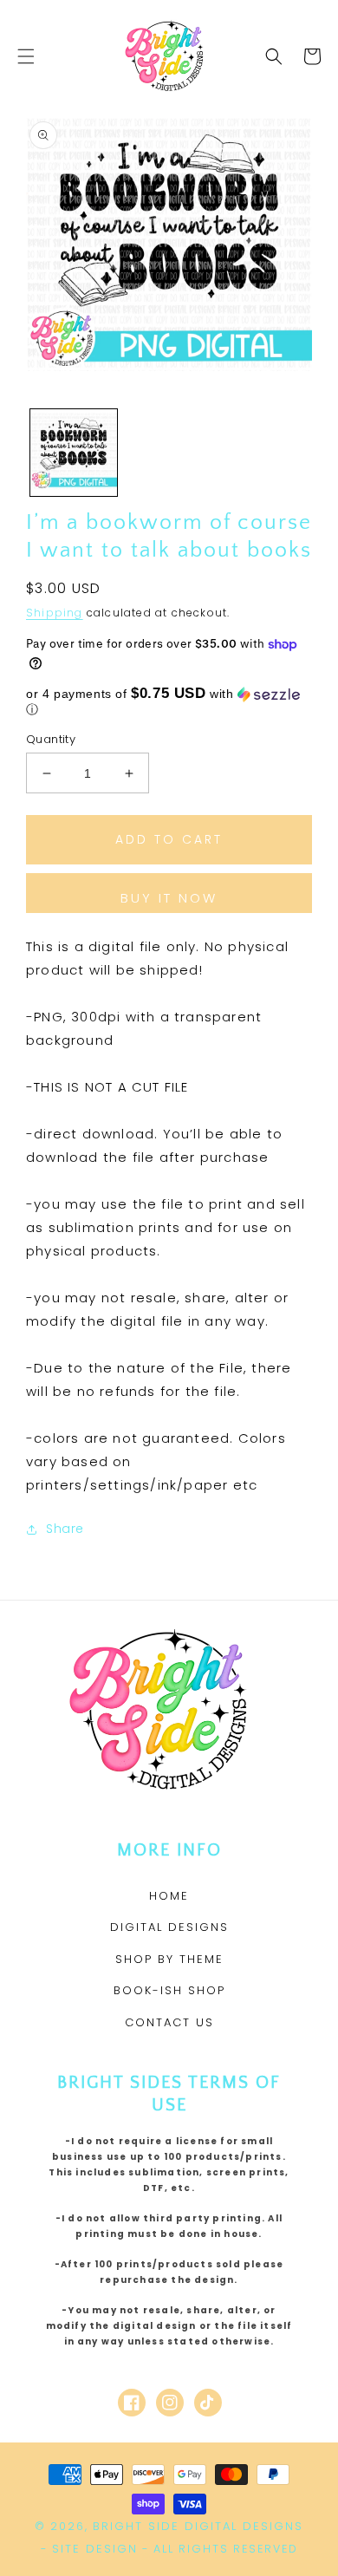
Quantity (51, 739)
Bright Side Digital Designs (198, 2526)
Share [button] (65, 1529)
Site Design (95, 2549)
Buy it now (169, 898)
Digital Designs (169, 1927)
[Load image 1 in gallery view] (74, 453)
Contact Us (169, 2022)
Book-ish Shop (169, 1990)
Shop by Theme (169, 1959)
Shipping (55, 613)
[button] (26, 56)
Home (169, 1896)
